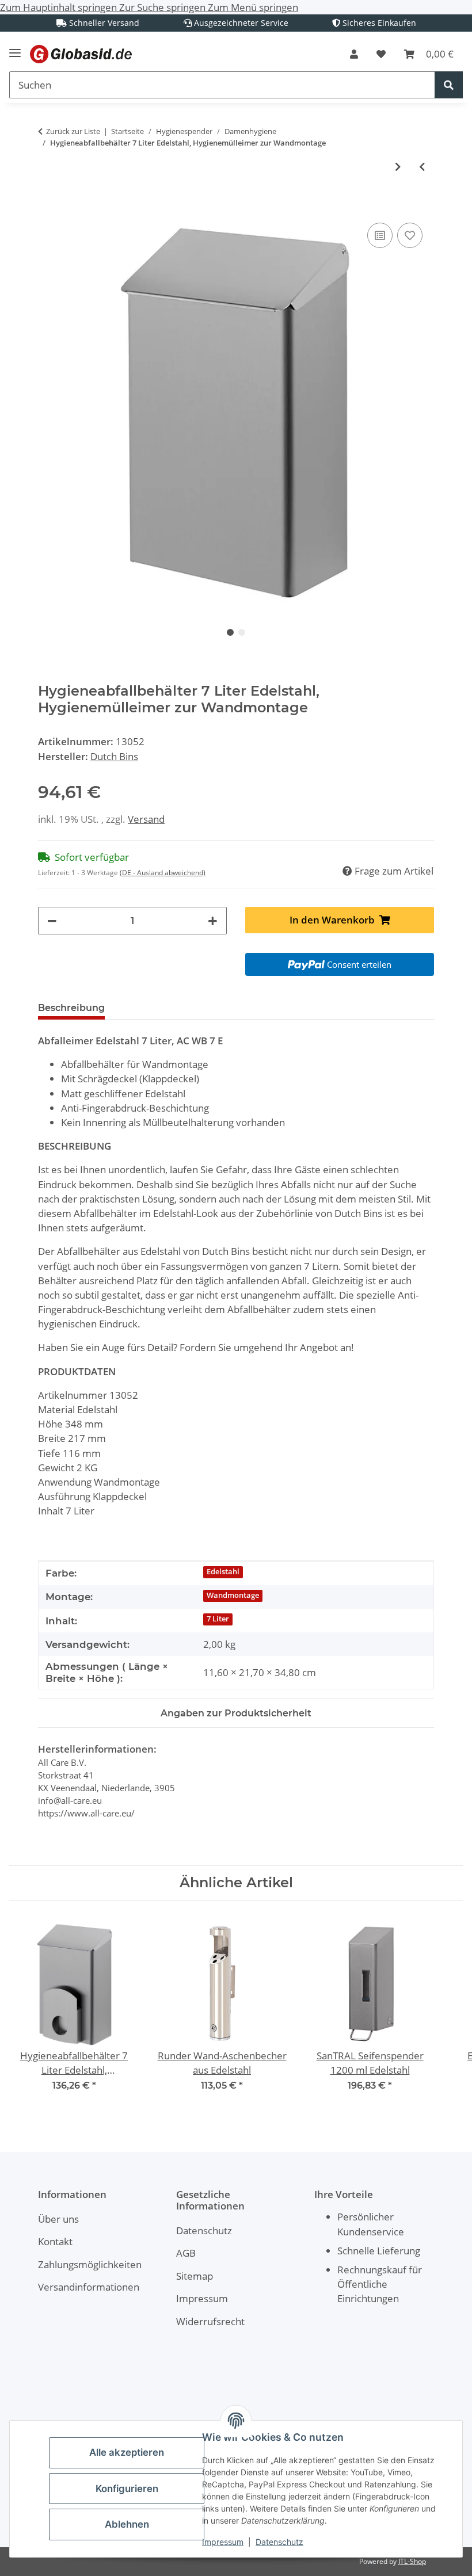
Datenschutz (279, 2542)
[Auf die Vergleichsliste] (380, 235)
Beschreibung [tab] (71, 1008)
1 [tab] (230, 632)
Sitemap (195, 2276)
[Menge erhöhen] (213, 920)
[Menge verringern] (52, 920)
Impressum (223, 2542)
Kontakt (55, 2241)
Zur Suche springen (163, 7)
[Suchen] (449, 85)
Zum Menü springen (253, 7)
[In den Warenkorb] (47, 207)
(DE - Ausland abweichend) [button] (163, 873)
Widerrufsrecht (210, 2321)
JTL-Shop (412, 2561)
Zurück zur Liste (73, 131)
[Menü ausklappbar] (15, 48)
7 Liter (218, 1619)
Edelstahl (223, 1572)
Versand (146, 819)
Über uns (58, 2219)
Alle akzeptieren (127, 2452)
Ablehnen (127, 2524)
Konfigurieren (127, 2489)
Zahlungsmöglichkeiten (90, 2264)
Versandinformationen (89, 2287)
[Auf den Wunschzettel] (410, 235)
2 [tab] (242, 632)
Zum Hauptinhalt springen (60, 7)
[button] (354, 54)
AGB (186, 2253)
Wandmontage (233, 1595)
